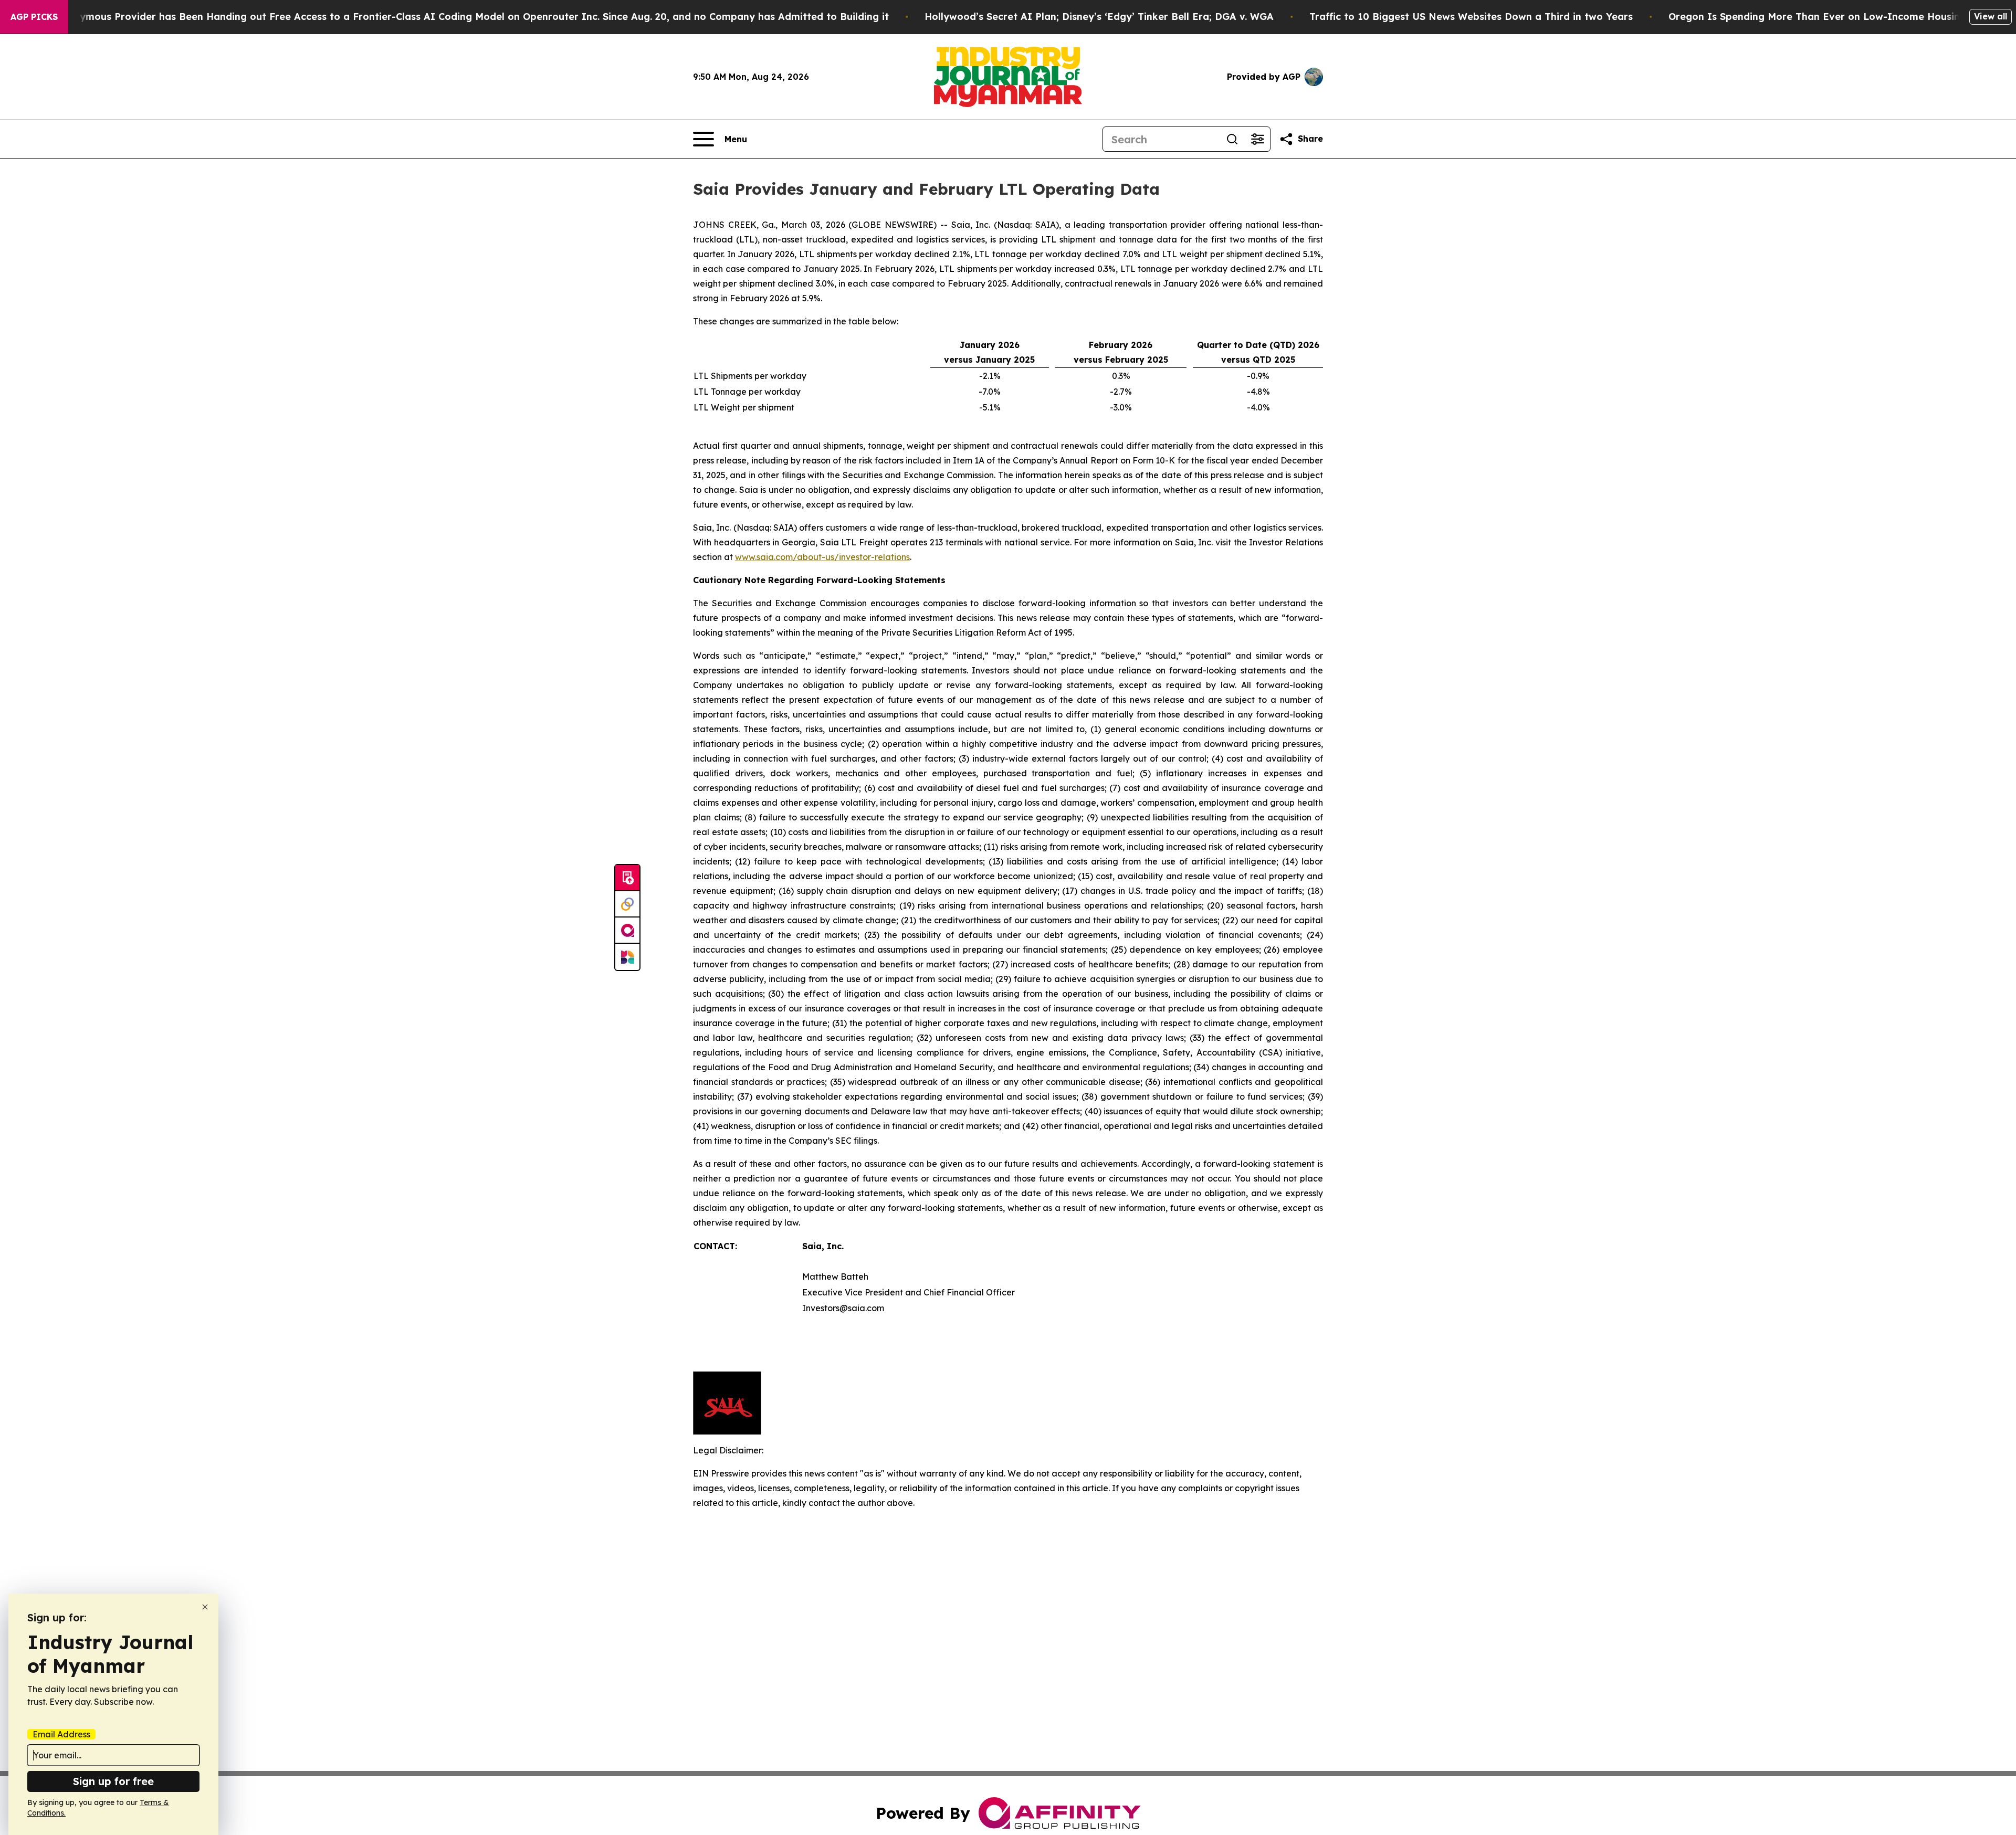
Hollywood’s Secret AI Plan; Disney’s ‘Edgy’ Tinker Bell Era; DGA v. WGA (1099, 17)
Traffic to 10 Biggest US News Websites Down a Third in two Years (1471, 17)
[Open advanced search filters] (1257, 139)
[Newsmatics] (627, 957)
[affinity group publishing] (627, 931)
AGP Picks (34, 17)
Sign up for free (113, 1781)
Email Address (61, 1734)
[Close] (205, 1607)
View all (1991, 16)
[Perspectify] (627, 904)
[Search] (1232, 139)
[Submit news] (627, 878)
